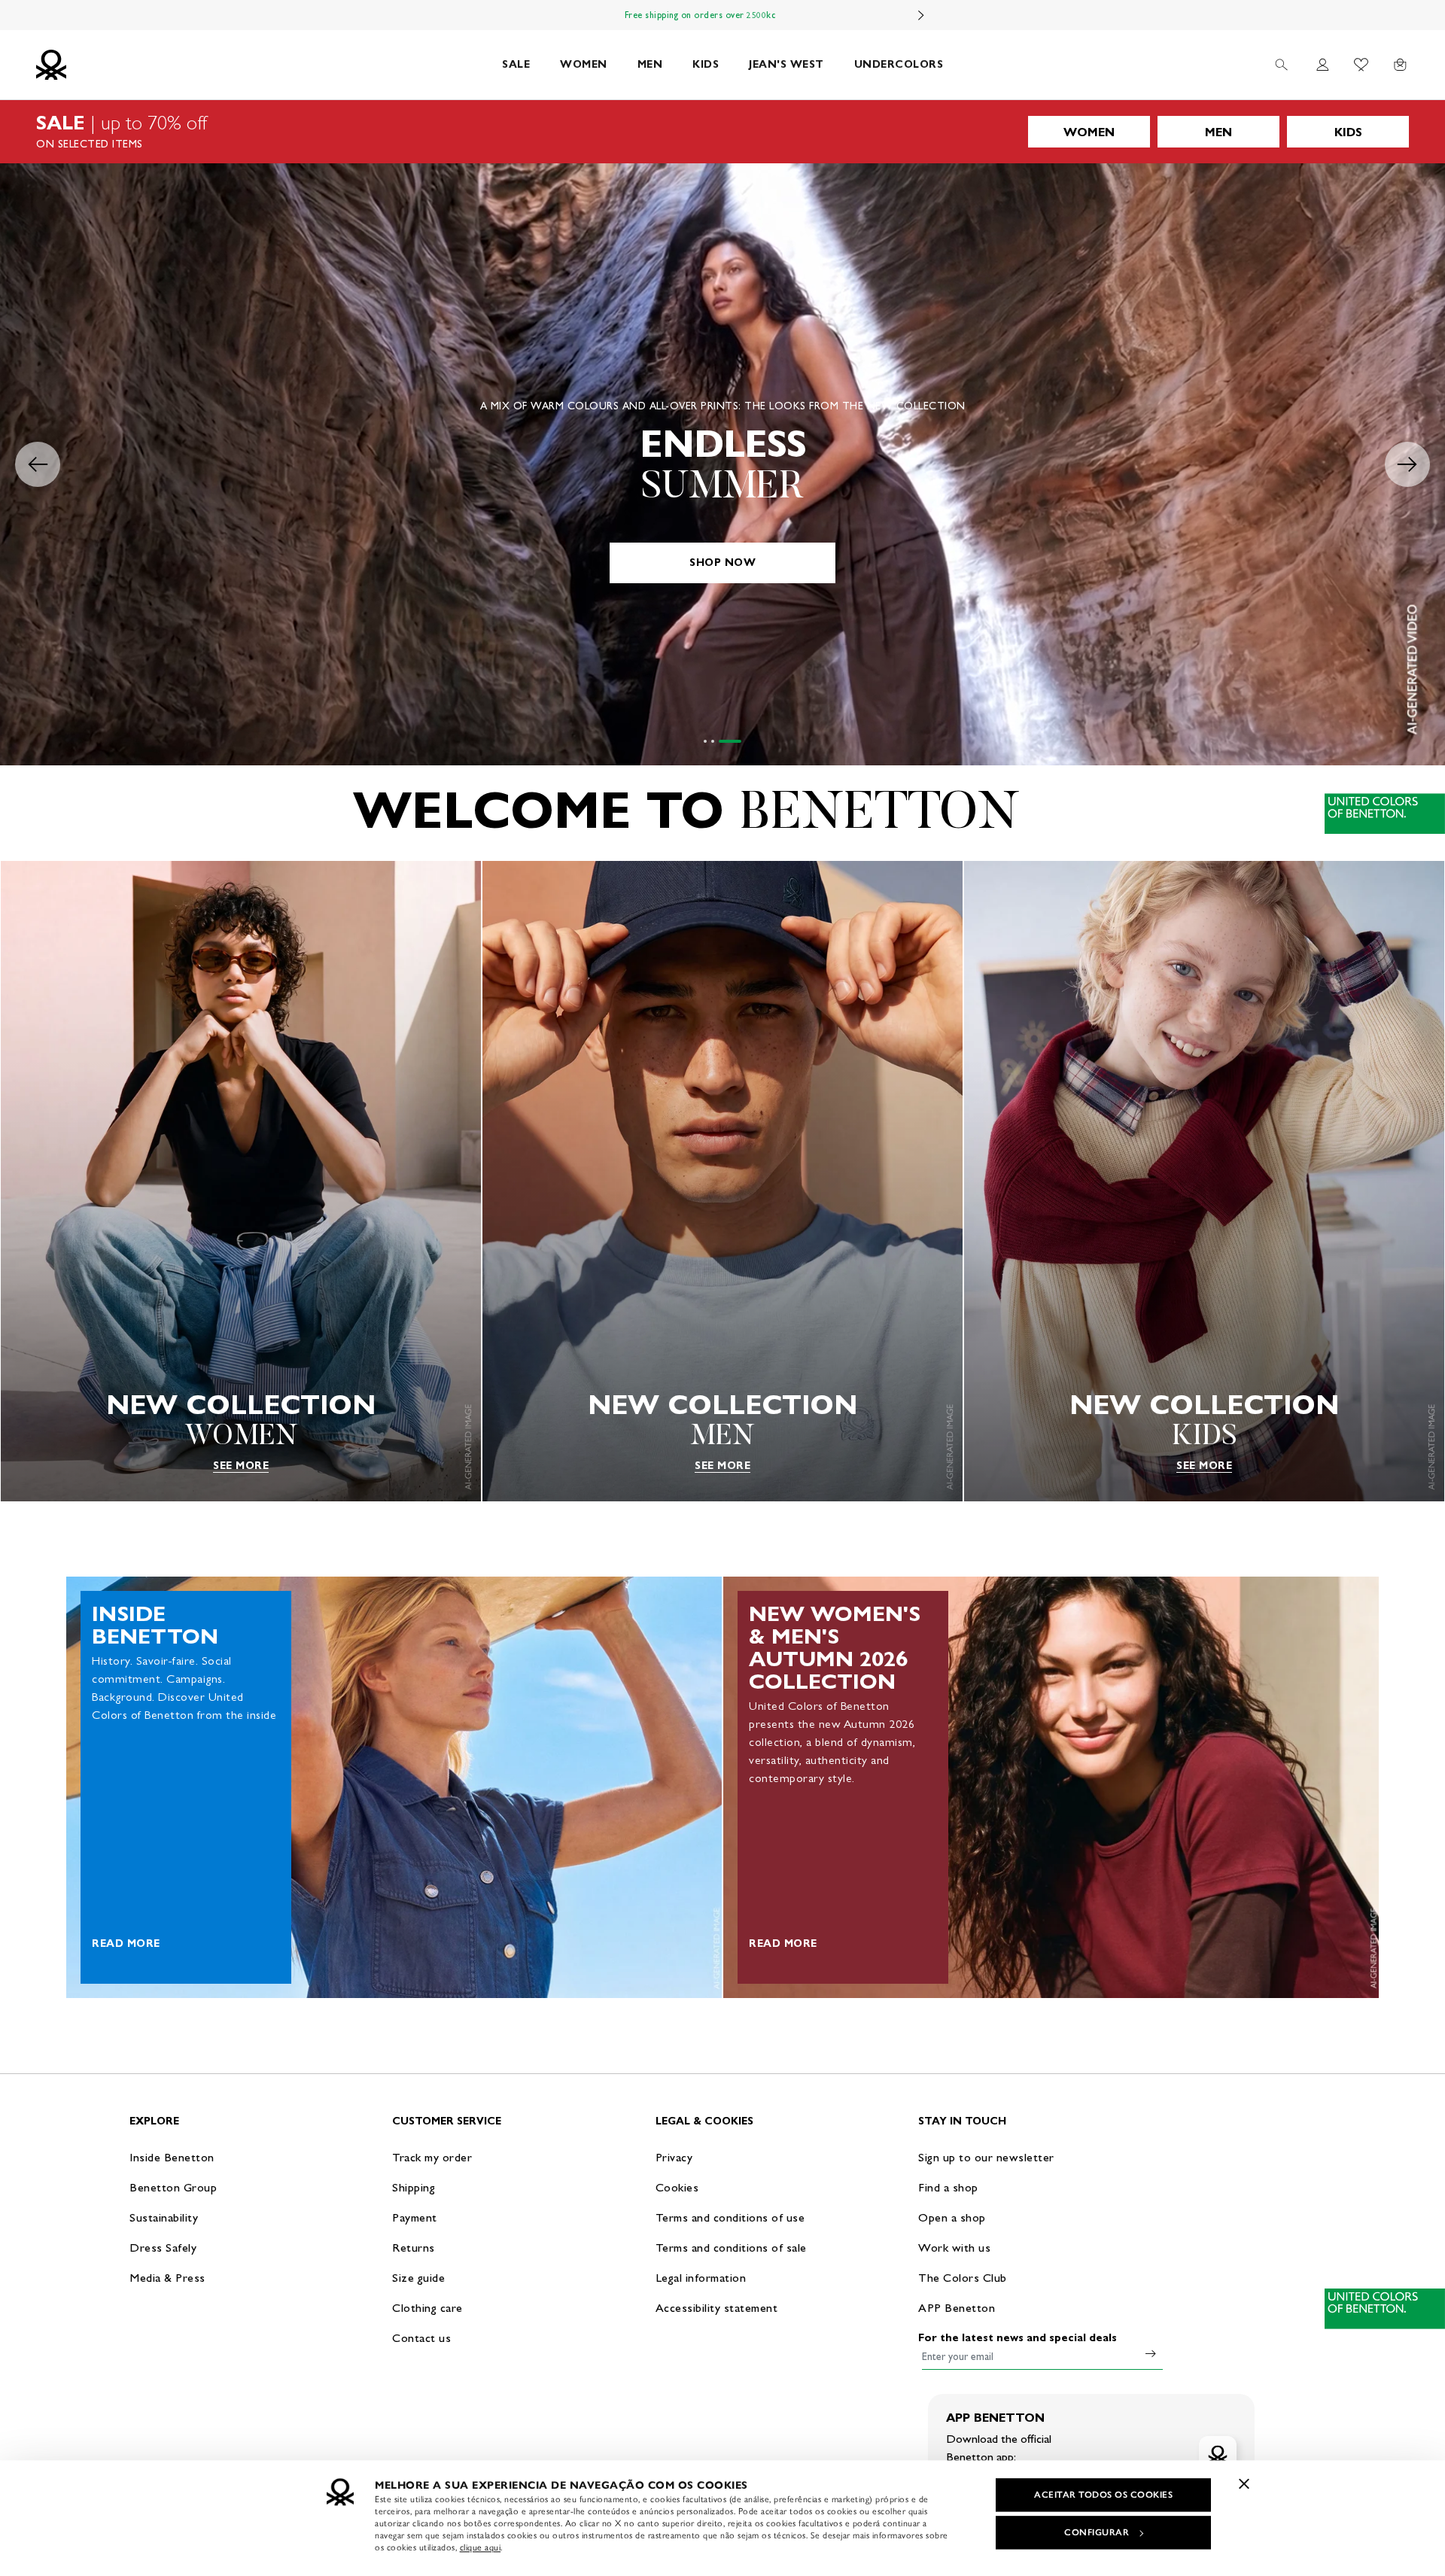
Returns (414, 2248)
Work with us (954, 2248)
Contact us (421, 2338)
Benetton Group (173, 2187)
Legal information (701, 2278)
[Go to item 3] (740, 741)
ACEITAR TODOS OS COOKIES (1103, 2495)
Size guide (418, 2278)
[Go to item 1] (715, 741)
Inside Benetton (172, 2157)
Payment (415, 2217)
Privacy (674, 2157)
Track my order (432, 2157)
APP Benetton (957, 2308)
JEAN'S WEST (786, 64)
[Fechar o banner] (1244, 2483)
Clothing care (427, 2308)
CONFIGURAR (1097, 2532)
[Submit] (1151, 2353)
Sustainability (164, 2217)
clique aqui (481, 2547)
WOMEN (584, 64)
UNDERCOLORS (899, 64)
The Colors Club (963, 2278)
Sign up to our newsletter (986, 2157)
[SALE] (722, 132)
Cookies (677, 2187)
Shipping (414, 2187)
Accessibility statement (717, 2308)
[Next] (921, 15)
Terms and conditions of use (730, 2217)
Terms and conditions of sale (731, 2248)
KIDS (706, 64)
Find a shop (948, 2187)
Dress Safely (163, 2248)
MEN (650, 64)
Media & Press (167, 2278)
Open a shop (952, 2217)
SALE (516, 64)
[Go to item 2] (732, 741)
